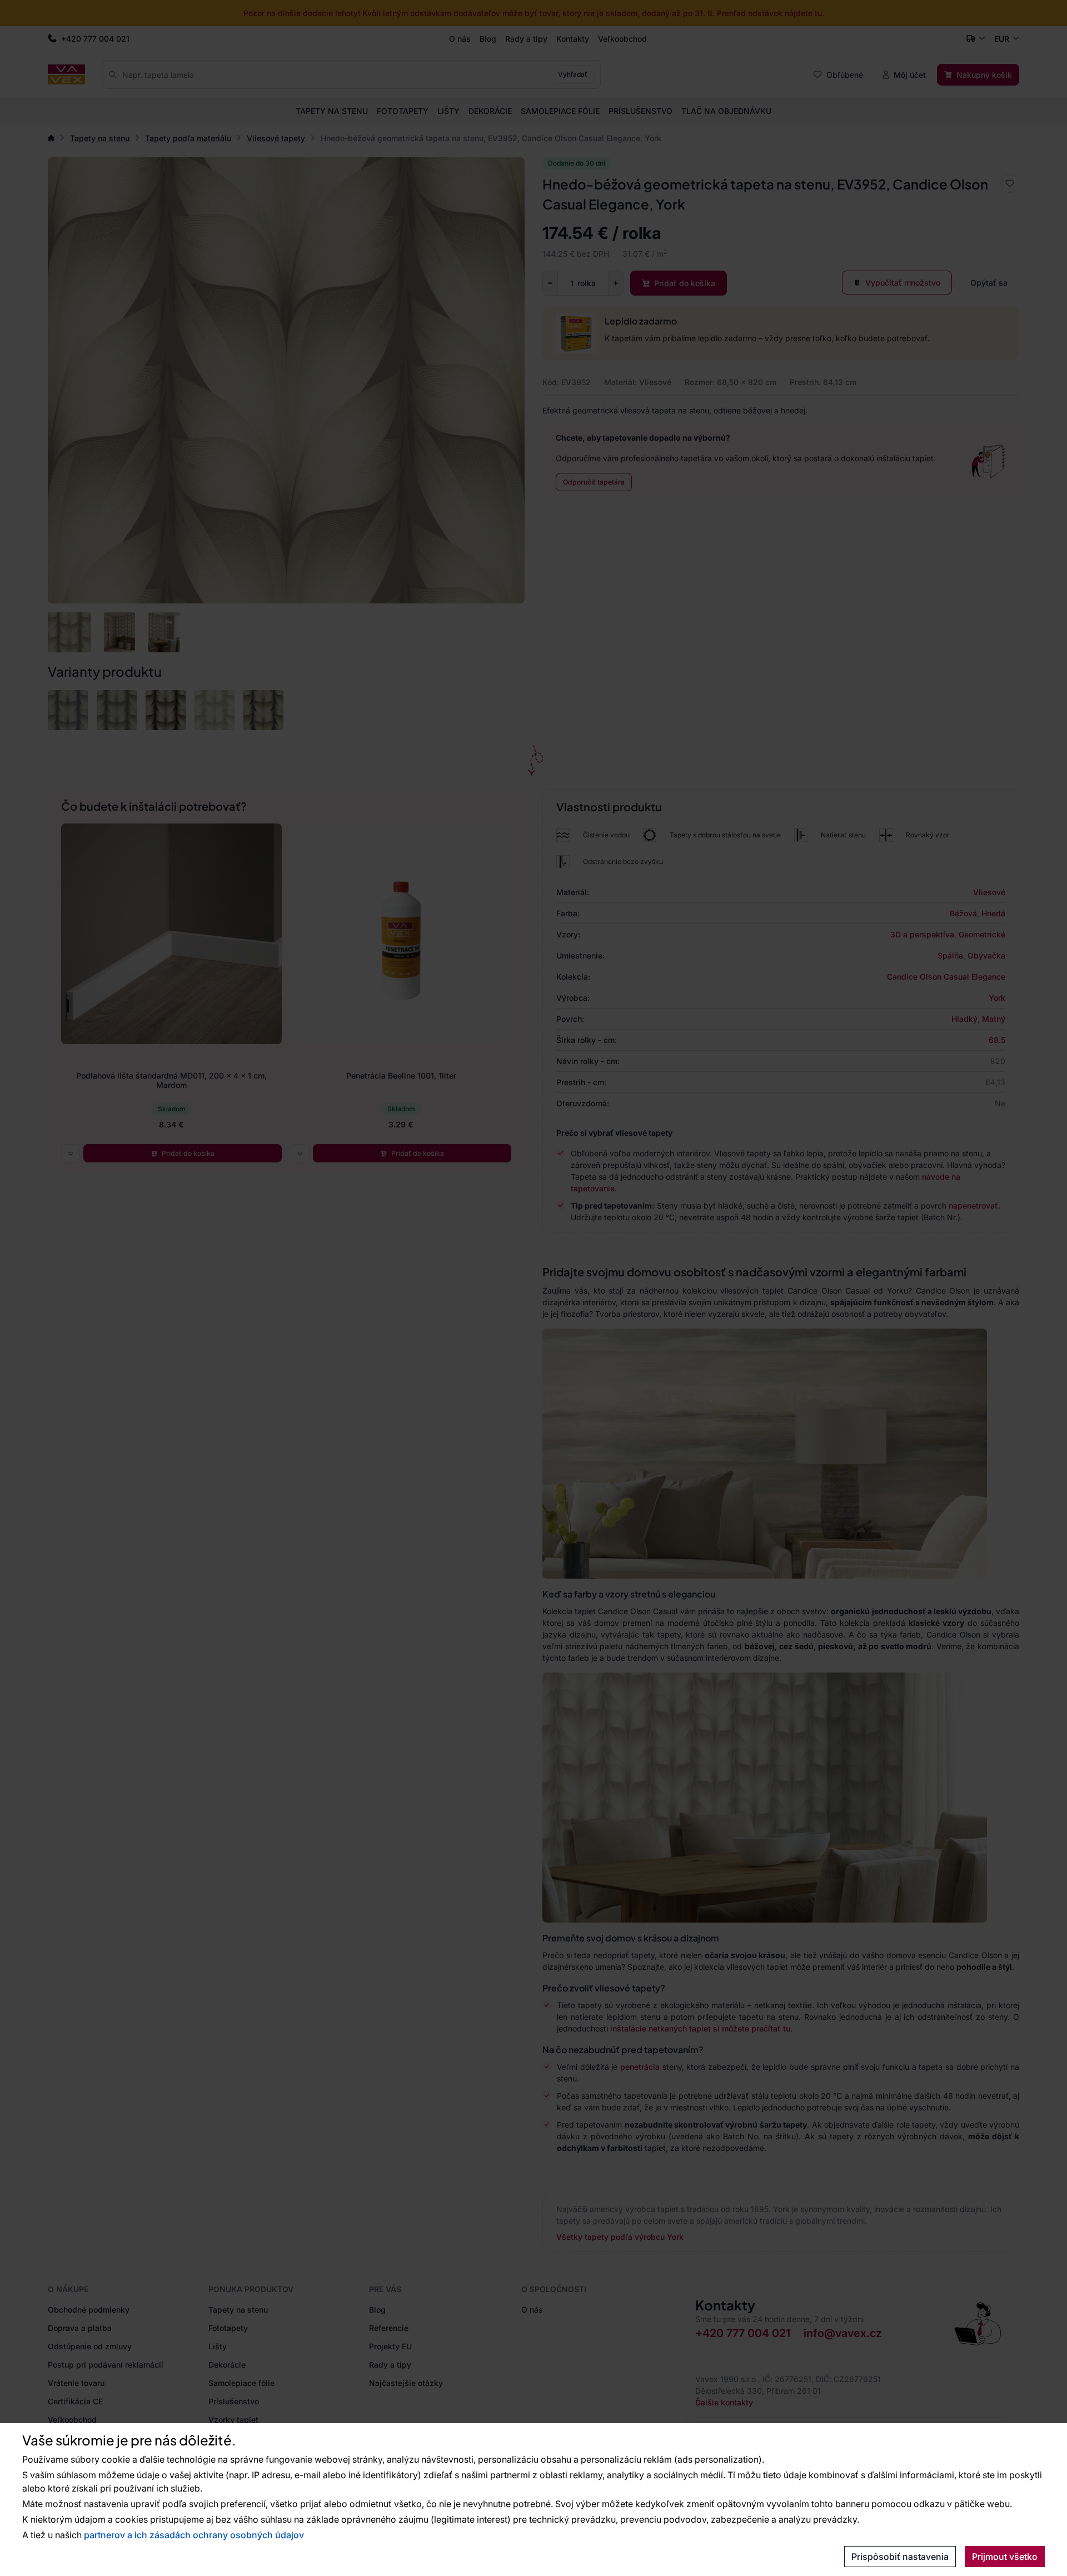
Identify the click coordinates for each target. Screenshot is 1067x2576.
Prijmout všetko (1005, 2557)
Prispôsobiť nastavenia (900, 2557)
